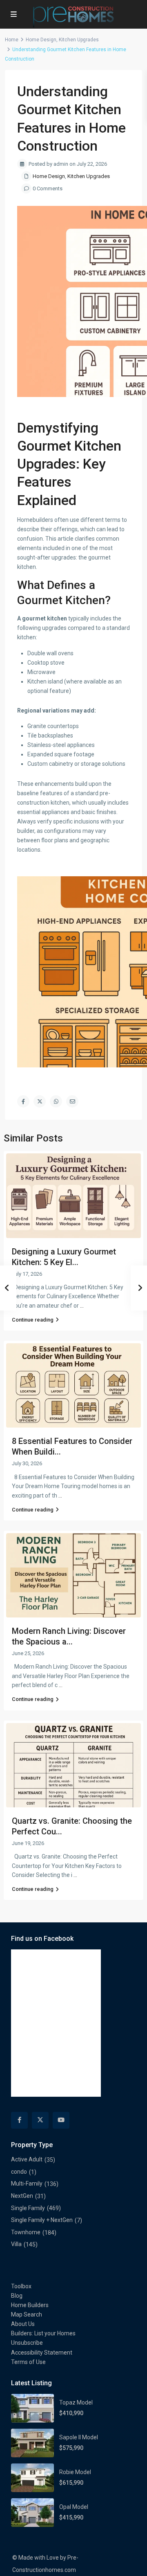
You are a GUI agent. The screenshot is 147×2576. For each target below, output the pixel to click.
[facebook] (19, 2120)
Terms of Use (28, 2362)
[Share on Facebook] (23, 1101)
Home (12, 40)
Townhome (26, 2232)
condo (19, 2172)
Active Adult (27, 2159)
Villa (16, 2244)
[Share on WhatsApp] (56, 1101)
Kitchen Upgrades (79, 40)
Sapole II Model (79, 2437)
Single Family (28, 2208)
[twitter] (40, 2120)
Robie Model (75, 2472)
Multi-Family (27, 2184)
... (82, 1306)
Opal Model (74, 2507)
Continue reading (33, 1320)
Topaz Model (76, 2402)
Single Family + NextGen (42, 2220)
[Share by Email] (72, 1101)
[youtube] (61, 2120)
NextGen (22, 2196)
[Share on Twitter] (40, 1101)
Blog (17, 2296)
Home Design (41, 40)
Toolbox (21, 2286)
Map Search (27, 2314)
